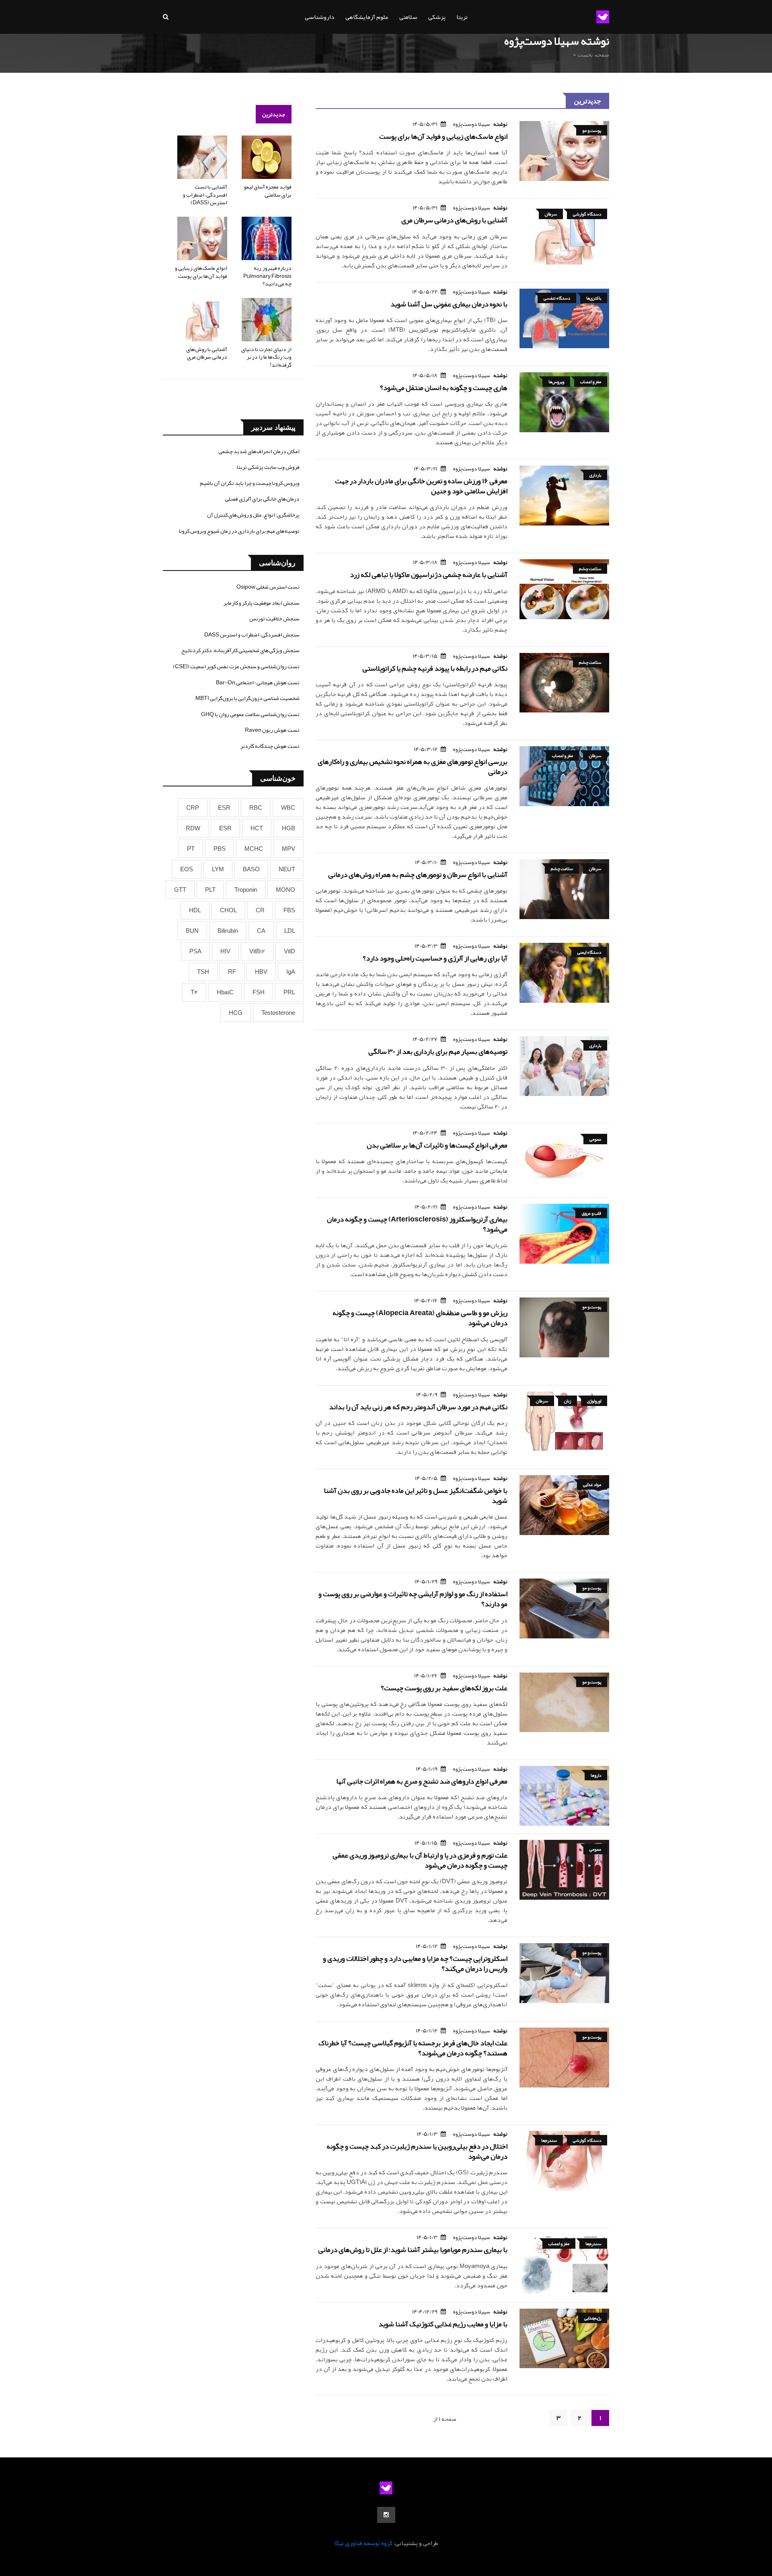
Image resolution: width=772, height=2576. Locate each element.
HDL (195, 910)
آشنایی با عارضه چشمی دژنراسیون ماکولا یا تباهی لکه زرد (429, 575)
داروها (596, 1775)
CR (260, 910)
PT (191, 849)
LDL (290, 931)
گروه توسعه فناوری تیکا (363, 2543)
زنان (568, 1401)
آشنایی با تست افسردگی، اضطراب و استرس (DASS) (205, 194)
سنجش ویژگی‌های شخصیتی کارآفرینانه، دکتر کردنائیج (240, 650)
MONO (285, 890)
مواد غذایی (592, 1484)
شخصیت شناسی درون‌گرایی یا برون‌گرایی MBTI (247, 698)
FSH (259, 992)
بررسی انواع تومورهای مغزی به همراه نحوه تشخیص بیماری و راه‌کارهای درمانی (413, 767)
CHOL (228, 910)
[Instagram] (386, 2515)
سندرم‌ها (549, 2140)
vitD (289, 951)
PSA (195, 951)
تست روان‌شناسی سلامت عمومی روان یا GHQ (250, 714)
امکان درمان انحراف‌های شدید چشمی (259, 451)
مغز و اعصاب (591, 382)
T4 (194, 992)
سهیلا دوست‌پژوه (472, 124)
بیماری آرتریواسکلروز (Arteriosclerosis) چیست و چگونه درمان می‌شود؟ (417, 1224)
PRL (289, 992)
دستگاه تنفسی (557, 298)
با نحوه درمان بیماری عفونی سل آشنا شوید (449, 304)
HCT (257, 828)
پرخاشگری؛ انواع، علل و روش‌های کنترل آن (253, 515)
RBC (256, 808)
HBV (261, 972)
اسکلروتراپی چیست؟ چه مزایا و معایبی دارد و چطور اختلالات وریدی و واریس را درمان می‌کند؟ (415, 1963)
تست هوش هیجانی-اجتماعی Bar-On (258, 682)
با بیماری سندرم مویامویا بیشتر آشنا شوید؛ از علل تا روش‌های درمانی (413, 2250)
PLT (210, 890)
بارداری (595, 475)
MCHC (254, 849)
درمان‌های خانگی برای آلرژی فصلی (262, 499)
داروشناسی (320, 17)
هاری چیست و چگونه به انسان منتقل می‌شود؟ (444, 388)
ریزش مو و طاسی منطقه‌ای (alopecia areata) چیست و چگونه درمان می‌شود (420, 1318)
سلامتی (408, 17)
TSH (203, 972)
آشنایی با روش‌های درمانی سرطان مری (454, 220)
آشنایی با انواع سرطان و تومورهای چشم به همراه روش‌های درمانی (418, 874)
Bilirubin (228, 931)
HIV (225, 951)
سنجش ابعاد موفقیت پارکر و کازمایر (262, 603)
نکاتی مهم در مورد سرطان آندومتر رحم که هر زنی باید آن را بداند (418, 1407)
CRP (193, 808)
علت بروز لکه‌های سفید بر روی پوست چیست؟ (444, 1688)
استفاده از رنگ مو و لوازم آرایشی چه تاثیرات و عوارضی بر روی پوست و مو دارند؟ (413, 1599)
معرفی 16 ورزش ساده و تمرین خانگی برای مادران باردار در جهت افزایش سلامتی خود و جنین (421, 486)
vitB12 (257, 951)
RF (232, 972)
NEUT (287, 869)
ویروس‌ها (556, 382)
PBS (220, 849)
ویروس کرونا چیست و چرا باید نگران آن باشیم (250, 483)
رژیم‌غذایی (593, 2318)
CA (261, 931)
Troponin (246, 890)
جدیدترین (274, 114)
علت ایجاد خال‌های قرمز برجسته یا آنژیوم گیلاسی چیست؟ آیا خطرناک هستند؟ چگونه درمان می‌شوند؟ (413, 2048)
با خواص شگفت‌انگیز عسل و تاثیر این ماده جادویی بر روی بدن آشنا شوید (416, 1495)
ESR (224, 808)
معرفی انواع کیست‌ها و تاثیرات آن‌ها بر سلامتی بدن (437, 1145)
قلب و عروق (591, 1213)
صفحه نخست (593, 55)
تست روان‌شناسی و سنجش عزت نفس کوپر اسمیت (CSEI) (236, 666)
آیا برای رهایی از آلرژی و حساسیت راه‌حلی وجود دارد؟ (435, 958)
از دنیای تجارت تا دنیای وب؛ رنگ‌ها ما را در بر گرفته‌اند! (266, 357)
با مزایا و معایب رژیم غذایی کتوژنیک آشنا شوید (443, 2324)
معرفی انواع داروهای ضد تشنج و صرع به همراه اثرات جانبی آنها (422, 1781)
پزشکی (437, 17)
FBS (289, 910)
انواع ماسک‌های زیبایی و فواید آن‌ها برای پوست (443, 136)
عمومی (595, 1139)
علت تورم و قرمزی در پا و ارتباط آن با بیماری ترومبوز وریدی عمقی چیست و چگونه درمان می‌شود (420, 1860)
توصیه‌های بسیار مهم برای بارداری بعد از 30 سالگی (438, 1051)
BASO (251, 869)
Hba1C (225, 992)
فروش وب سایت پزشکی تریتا (268, 467)
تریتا (462, 17)
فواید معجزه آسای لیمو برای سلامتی (268, 191)
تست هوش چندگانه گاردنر (270, 746)
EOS (187, 869)
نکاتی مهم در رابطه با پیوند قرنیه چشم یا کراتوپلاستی (435, 668)
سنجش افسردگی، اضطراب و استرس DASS (252, 634)
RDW (193, 828)
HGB (288, 828)
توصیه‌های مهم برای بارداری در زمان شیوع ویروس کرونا (239, 531)
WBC (288, 808)
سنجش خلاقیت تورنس (274, 618)
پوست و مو (592, 130)
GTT (180, 890)
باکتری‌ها (594, 298)
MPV (288, 849)
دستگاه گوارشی (587, 214)
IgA (291, 972)
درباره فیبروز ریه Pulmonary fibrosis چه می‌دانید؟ (267, 276)
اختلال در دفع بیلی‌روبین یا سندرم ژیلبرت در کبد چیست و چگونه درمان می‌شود (417, 2151)
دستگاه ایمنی (589, 952)
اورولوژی (594, 1401)
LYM (218, 869)
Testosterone (278, 1013)
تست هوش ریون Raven (272, 730)
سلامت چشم (590, 569)
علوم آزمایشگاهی (367, 17)
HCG (236, 1013)
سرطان (551, 214)
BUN (192, 931)
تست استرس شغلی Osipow (268, 587)
